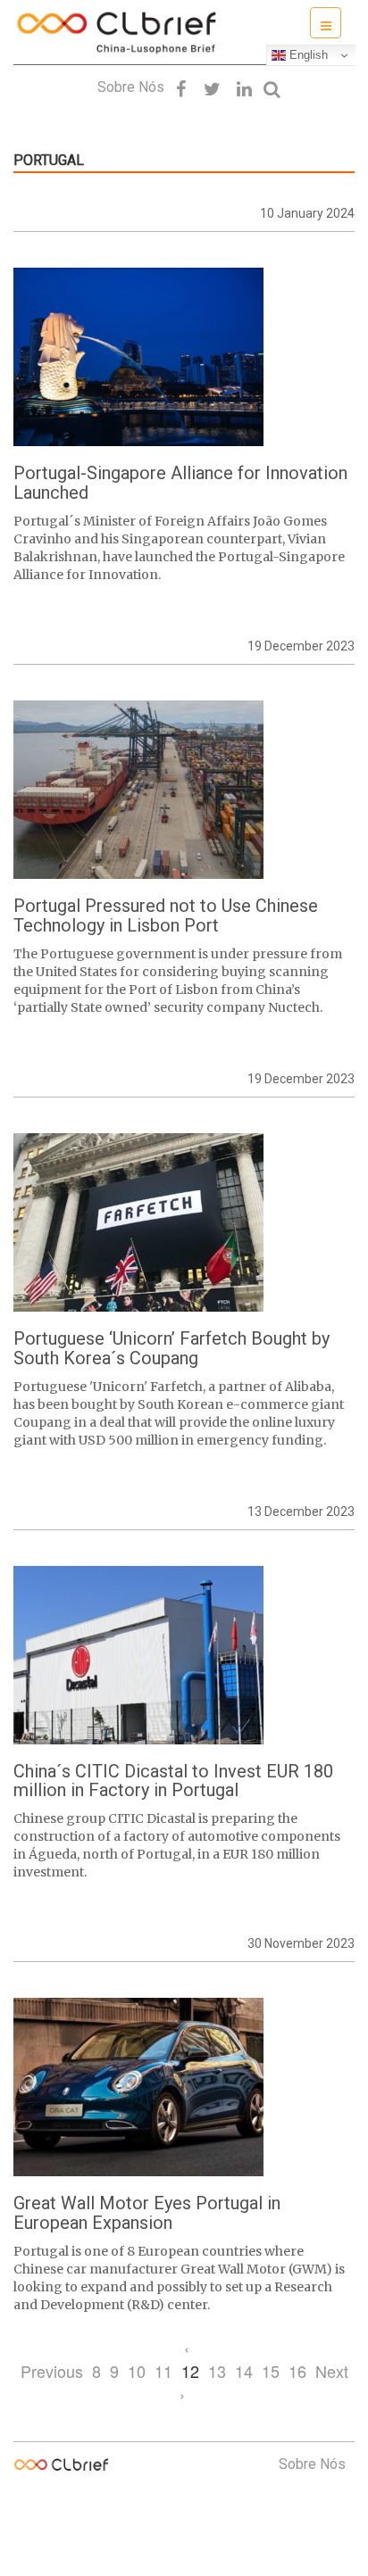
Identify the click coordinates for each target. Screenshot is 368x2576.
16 (297, 2371)
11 (163, 2371)
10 (137, 2371)
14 (244, 2371)
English (307, 55)
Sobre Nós (131, 87)
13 (217, 2371)
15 (271, 2371)
